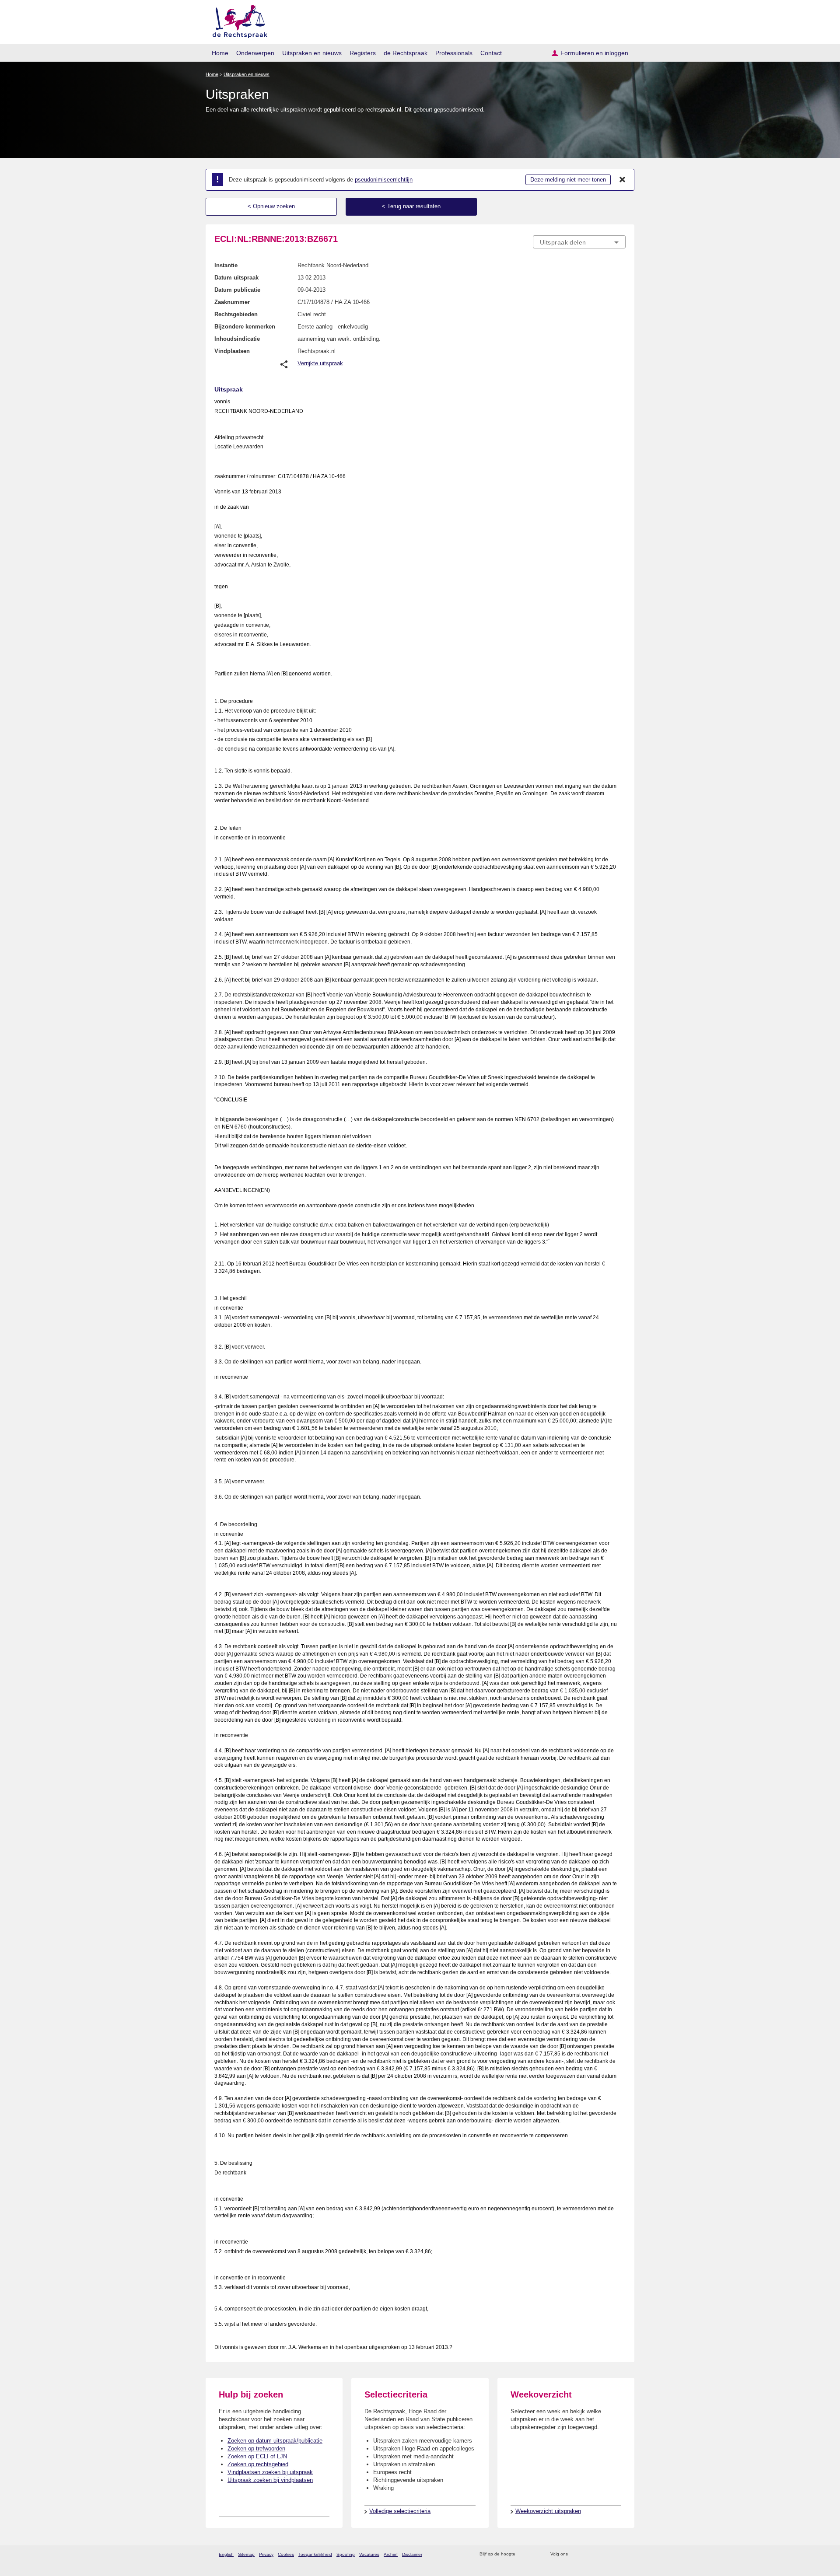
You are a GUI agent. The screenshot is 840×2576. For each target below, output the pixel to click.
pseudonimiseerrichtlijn (384, 180)
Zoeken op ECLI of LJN (257, 2456)
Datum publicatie (237, 290)
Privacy (266, 2554)
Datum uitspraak (236, 278)
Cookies (286, 2554)
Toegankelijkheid (315, 2554)
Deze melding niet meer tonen (568, 180)
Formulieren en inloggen (594, 53)
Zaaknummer (232, 302)
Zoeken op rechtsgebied (258, 2464)
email (535, 2554)
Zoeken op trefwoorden (256, 2448)
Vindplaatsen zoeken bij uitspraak (270, 2472)
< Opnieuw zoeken (271, 206)
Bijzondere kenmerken (245, 327)
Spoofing (346, 2554)
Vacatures (369, 2554)
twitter (576, 2554)
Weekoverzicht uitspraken (548, 2511)
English (226, 2554)
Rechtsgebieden (236, 314)
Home (220, 53)
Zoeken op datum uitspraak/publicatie (275, 2441)
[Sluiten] (623, 180)
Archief (391, 2554)
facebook (587, 2554)
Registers (363, 53)
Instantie (226, 265)
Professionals (454, 53)
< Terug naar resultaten (411, 206)
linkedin (610, 2554)
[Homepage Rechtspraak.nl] (237, 20)
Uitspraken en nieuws (312, 53)
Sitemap (246, 2554)
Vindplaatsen (232, 351)
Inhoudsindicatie (237, 339)
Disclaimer (412, 2554)
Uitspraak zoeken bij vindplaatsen (270, 2480)
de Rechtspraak (406, 53)
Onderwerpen (255, 53)
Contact (491, 53)
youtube (621, 2554)
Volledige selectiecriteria (400, 2511)
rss (523, 2554)
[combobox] (579, 242)
